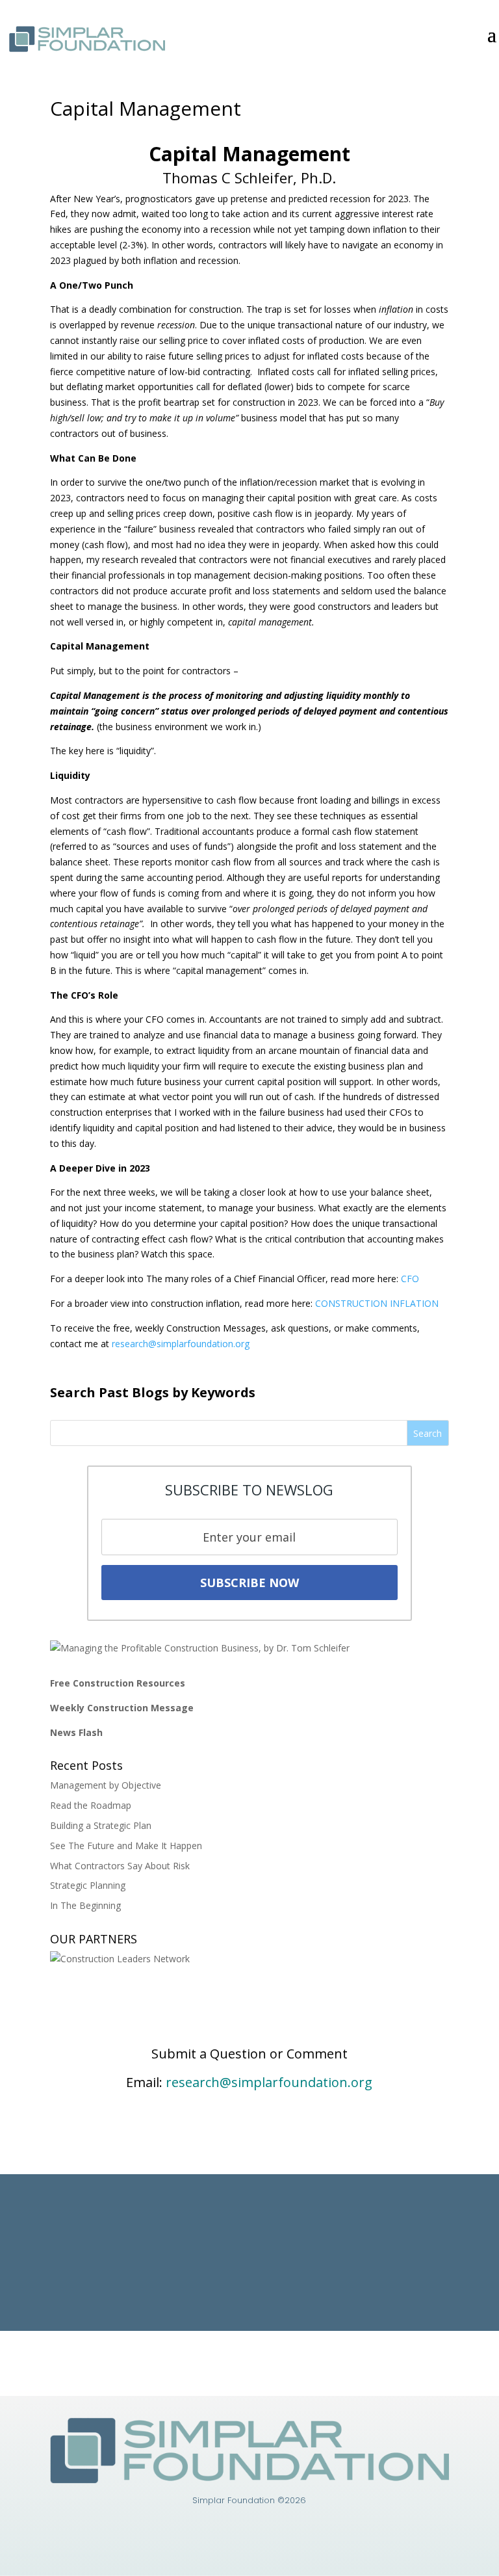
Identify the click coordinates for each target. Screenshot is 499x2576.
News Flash (76, 1732)
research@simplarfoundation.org (181, 1344)
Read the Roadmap (91, 1805)
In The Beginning (85, 1905)
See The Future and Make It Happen (126, 1846)
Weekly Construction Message (122, 1708)
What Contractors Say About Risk (120, 1866)
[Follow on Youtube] (275, 2549)
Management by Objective (106, 1785)
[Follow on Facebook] (249, 2549)
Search (428, 1433)
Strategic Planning (88, 1885)
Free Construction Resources (118, 1683)
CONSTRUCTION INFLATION (377, 1303)
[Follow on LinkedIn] (224, 2549)
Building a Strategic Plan (101, 1825)
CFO (410, 1279)
